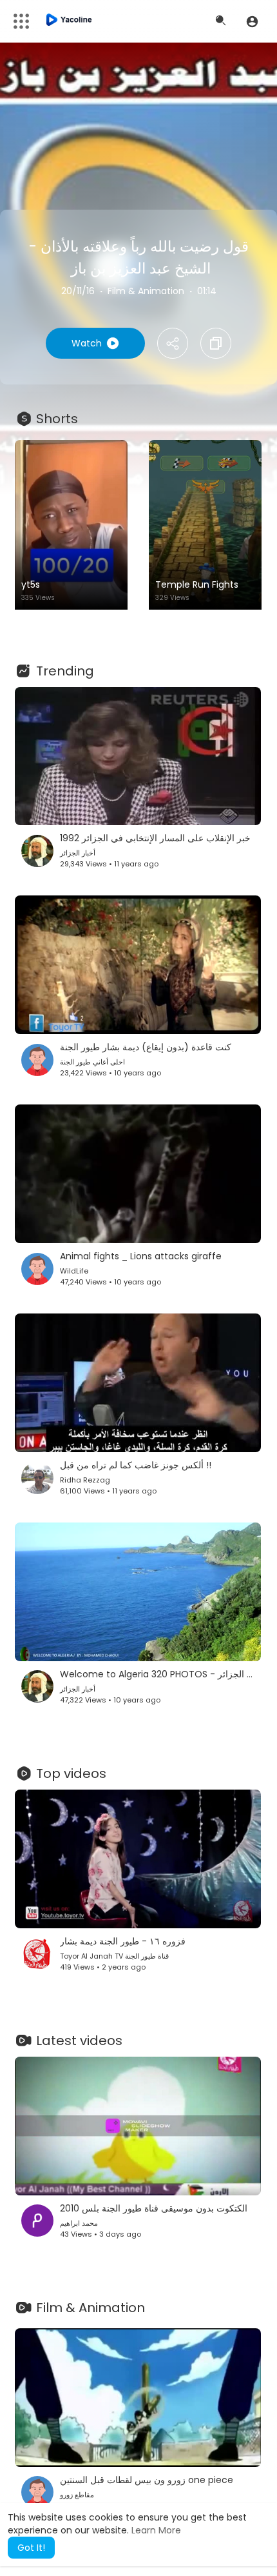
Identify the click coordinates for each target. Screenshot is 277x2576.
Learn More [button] (156, 2530)
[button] (252, 21)
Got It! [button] (31, 2548)
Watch (87, 343)
